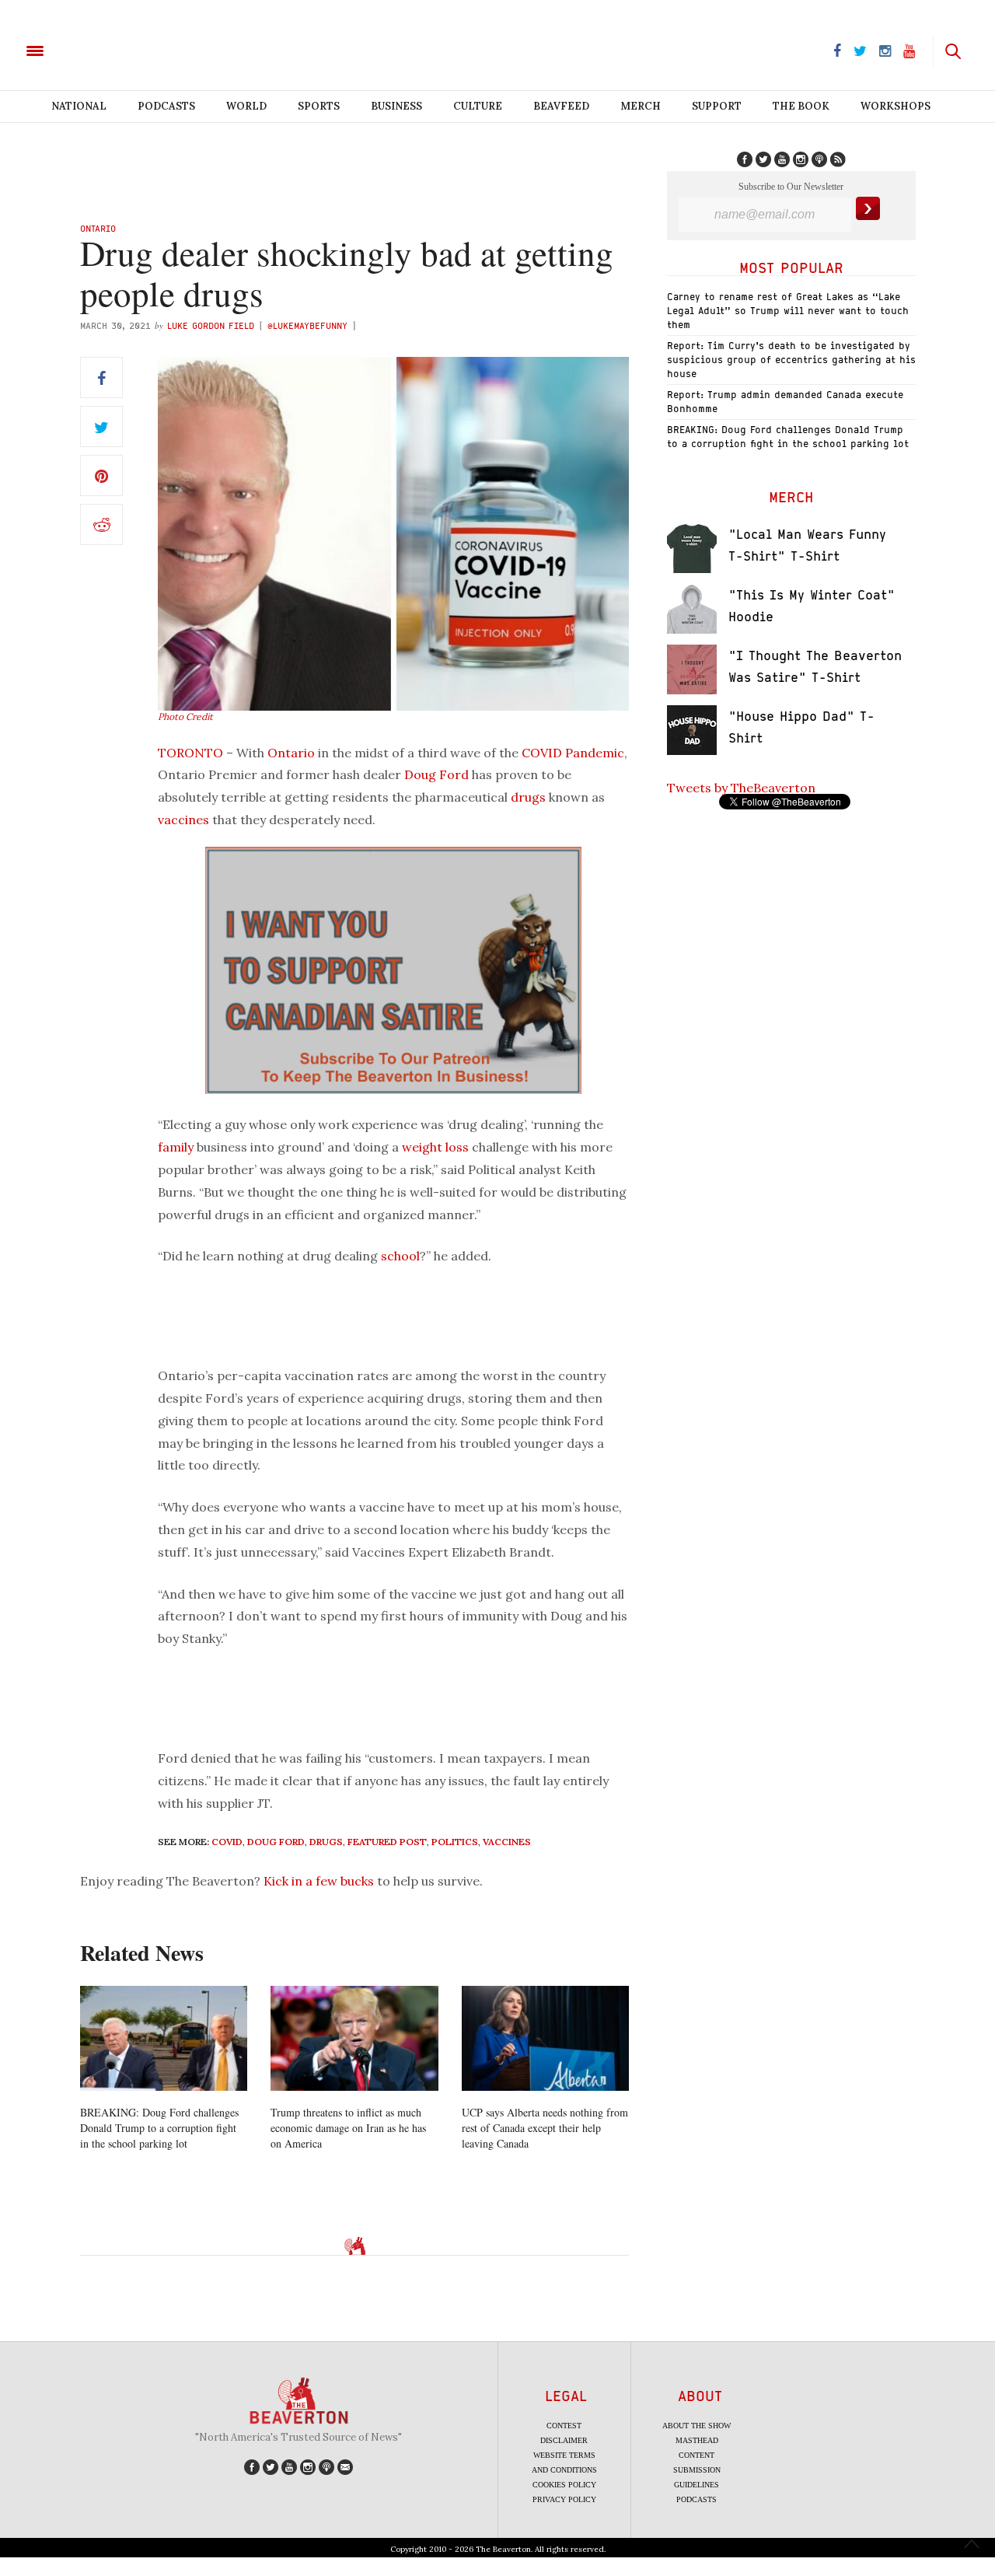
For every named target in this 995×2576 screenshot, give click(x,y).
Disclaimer (564, 2440)
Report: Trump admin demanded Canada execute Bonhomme (785, 402)
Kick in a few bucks (319, 1881)
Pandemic (595, 753)
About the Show (696, 2426)
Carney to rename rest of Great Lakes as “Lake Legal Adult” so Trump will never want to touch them (788, 311)
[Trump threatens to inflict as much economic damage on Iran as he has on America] (354, 2038)
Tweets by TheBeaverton (741, 788)
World (246, 106)
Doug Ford (436, 774)
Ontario (98, 228)
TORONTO (190, 753)
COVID (542, 753)
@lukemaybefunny (309, 325)
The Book (801, 106)
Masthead (697, 2440)
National (79, 106)
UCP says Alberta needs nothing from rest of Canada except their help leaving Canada (545, 2128)
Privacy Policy (564, 2499)
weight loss (435, 1147)
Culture (478, 106)
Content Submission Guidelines (697, 2470)
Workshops (895, 106)
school (400, 1256)
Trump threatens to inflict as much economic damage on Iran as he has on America (348, 2128)
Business (396, 106)
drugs (528, 797)
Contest (564, 2426)
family (176, 1147)
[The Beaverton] (87, 50)
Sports (319, 106)
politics (455, 1842)
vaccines (183, 820)
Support (717, 106)
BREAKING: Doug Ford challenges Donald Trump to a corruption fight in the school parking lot (159, 2128)
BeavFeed (561, 106)
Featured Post (387, 1842)
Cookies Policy (564, 2485)
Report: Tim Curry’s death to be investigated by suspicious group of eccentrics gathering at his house (791, 360)
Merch (641, 106)
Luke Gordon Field (211, 325)
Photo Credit (185, 717)
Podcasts (166, 106)
